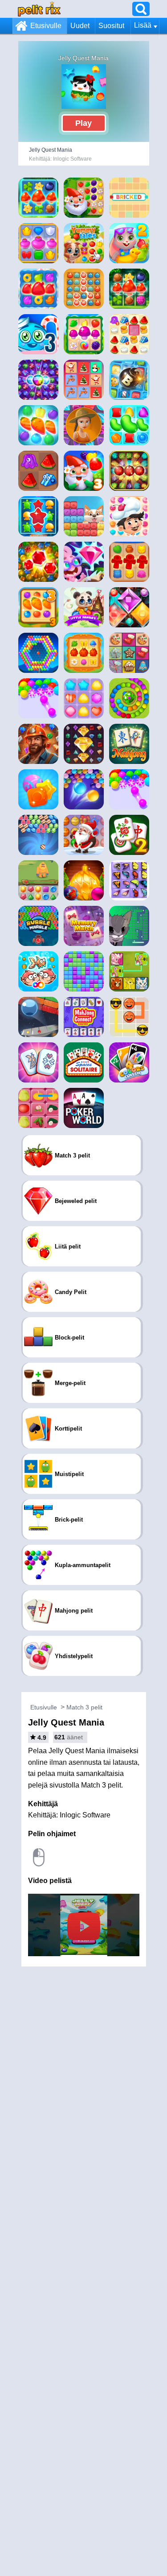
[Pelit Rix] (39, 9)
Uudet (80, 26)
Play (83, 123)
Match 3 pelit (84, 1707)
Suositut (111, 26)
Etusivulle (46, 26)
